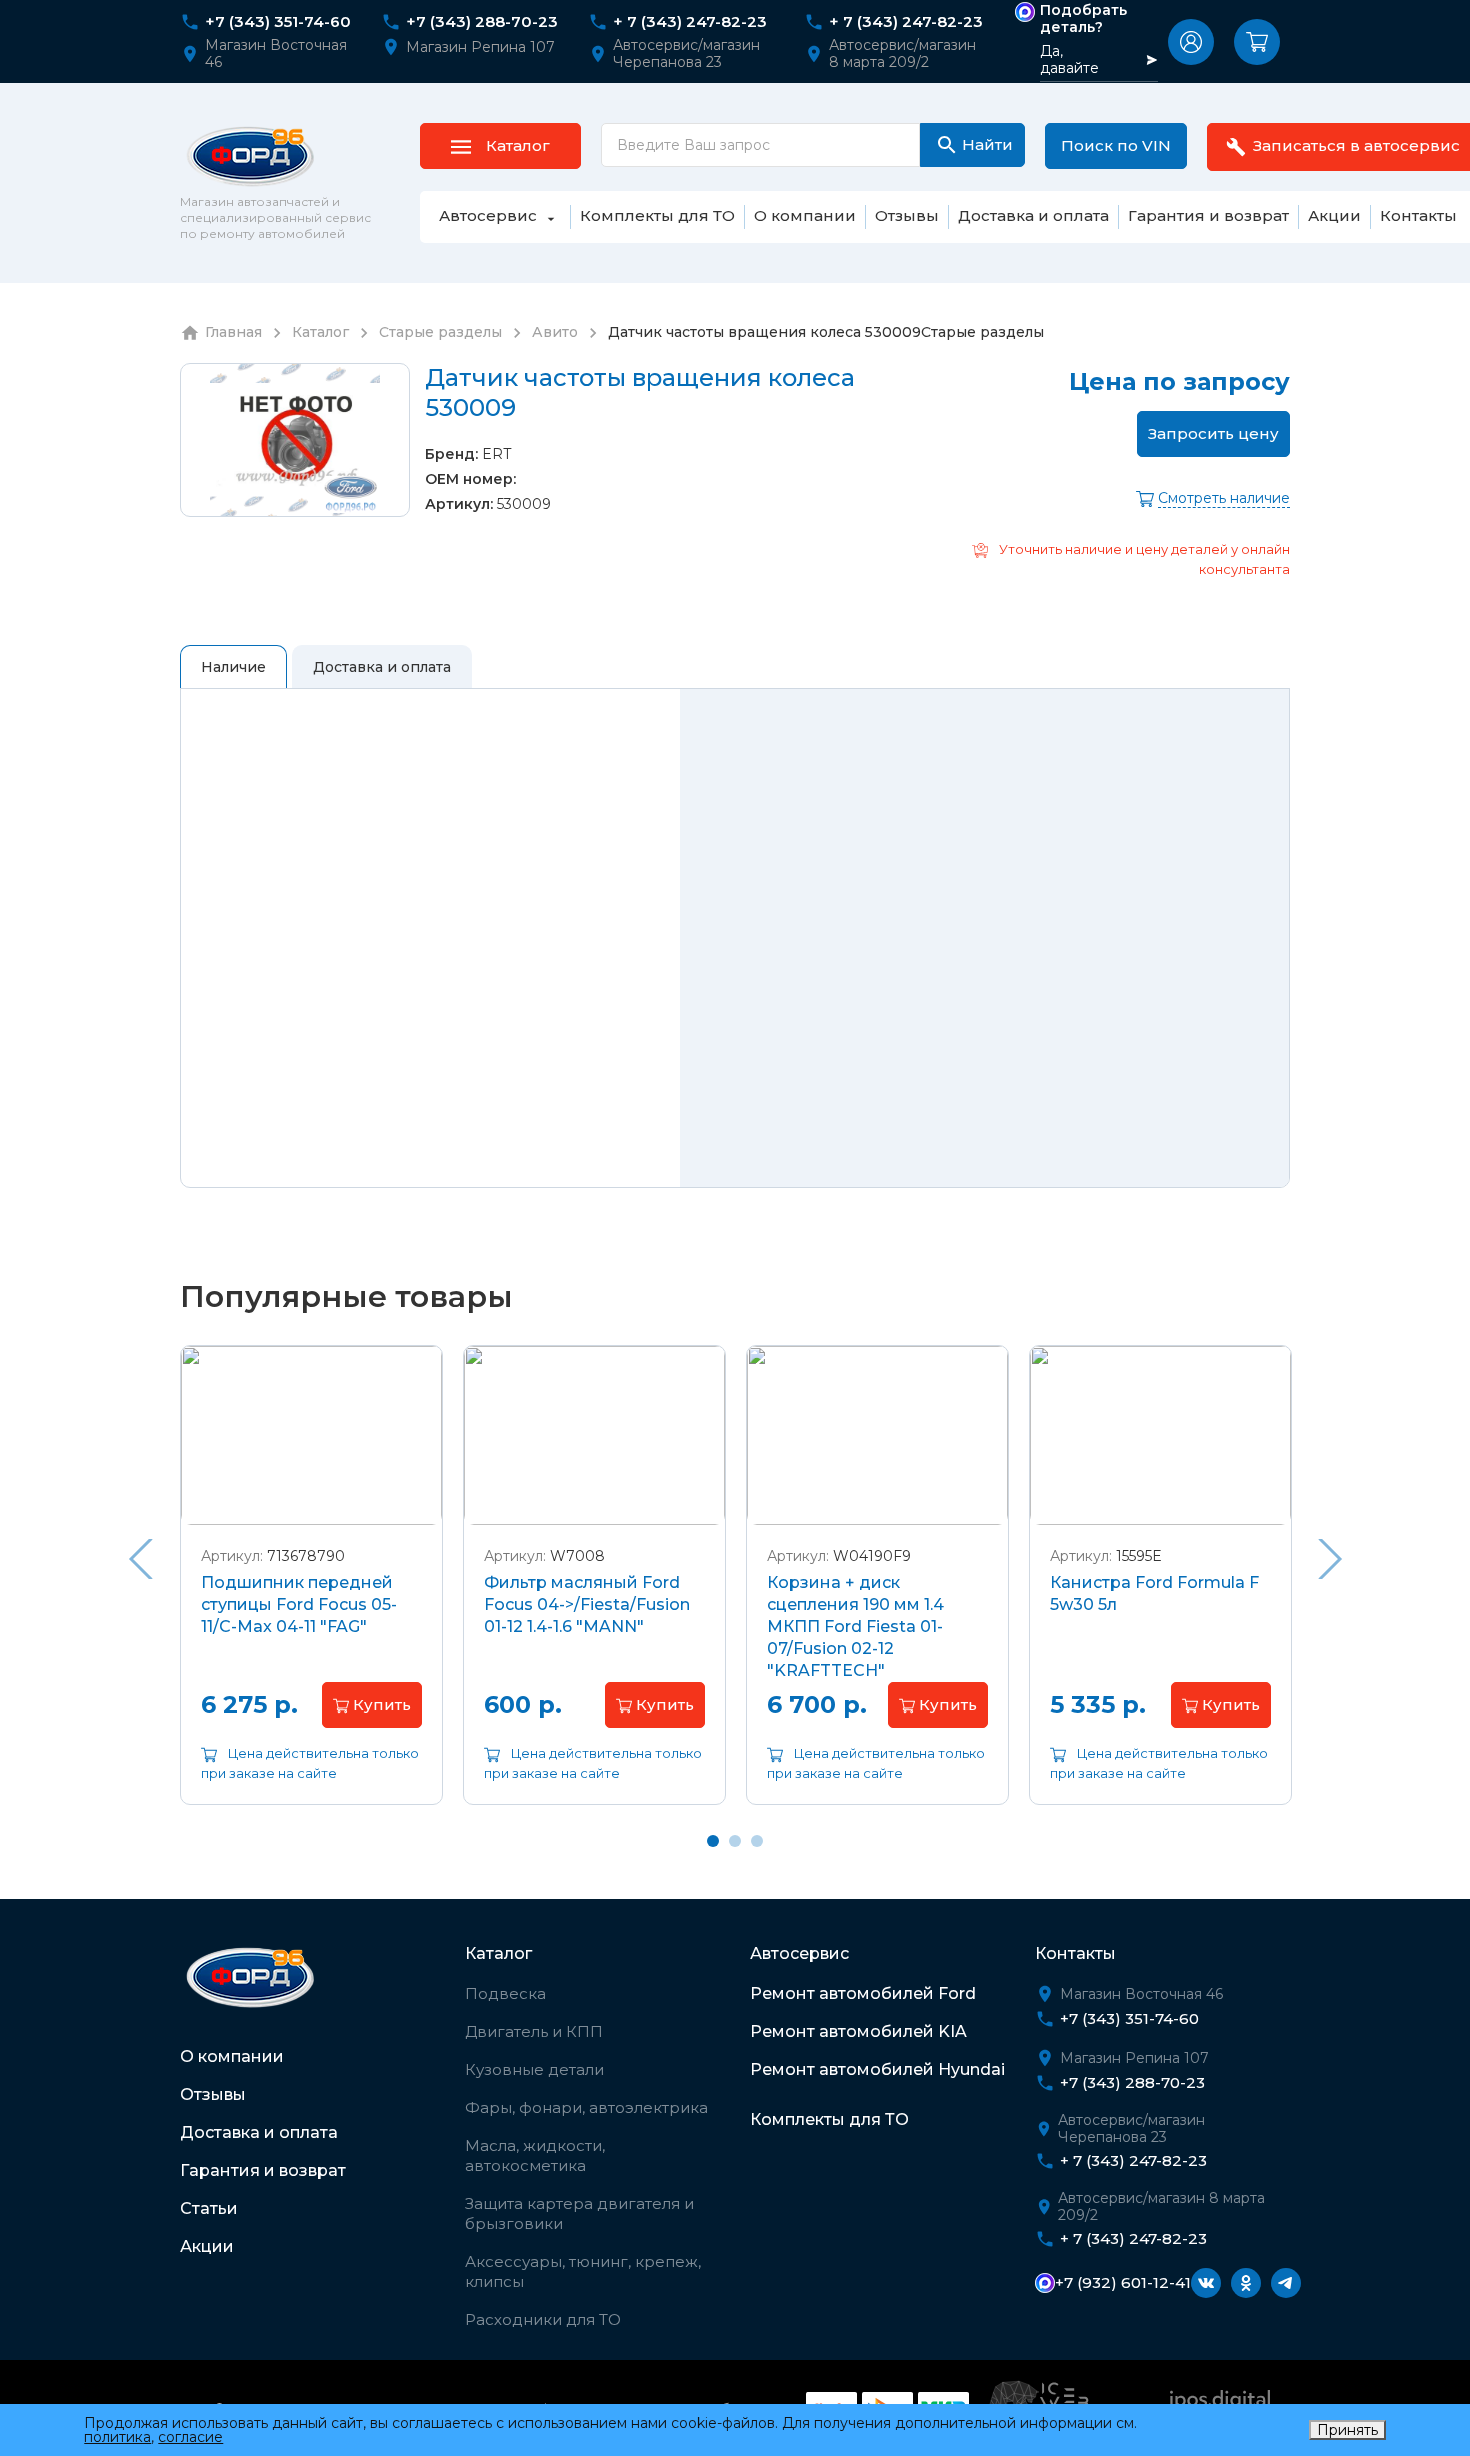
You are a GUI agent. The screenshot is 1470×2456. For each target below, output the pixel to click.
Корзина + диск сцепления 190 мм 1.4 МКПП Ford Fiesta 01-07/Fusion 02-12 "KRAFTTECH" (855, 1626)
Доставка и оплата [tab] (382, 667)
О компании (232, 2056)
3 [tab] (757, 1841)
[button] (1191, 42)
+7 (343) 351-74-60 (278, 22)
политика (117, 2437)
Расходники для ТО (543, 2319)
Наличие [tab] (233, 667)
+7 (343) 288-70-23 (482, 22)
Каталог (498, 1953)
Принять (1347, 2430)
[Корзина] (1257, 42)
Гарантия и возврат (263, 2170)
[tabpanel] (311, 1590)
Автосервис (799, 1953)
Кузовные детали (534, 2069)
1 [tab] (713, 1841)
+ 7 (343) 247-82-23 (690, 22)
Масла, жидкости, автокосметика (535, 2155)
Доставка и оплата (259, 2132)
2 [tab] (735, 1841)
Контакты (1075, 1953)
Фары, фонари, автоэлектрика (586, 2107)
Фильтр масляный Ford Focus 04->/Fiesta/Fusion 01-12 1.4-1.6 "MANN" (587, 1604)
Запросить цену (1213, 433)
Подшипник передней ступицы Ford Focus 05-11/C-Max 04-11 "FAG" (299, 1604)
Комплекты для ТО (829, 2119)
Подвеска (505, 1993)
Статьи (209, 2208)
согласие (190, 2437)
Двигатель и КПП (534, 2031)
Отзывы (213, 2094)
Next (1330, 1559)
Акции (207, 2246)
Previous (140, 1559)
